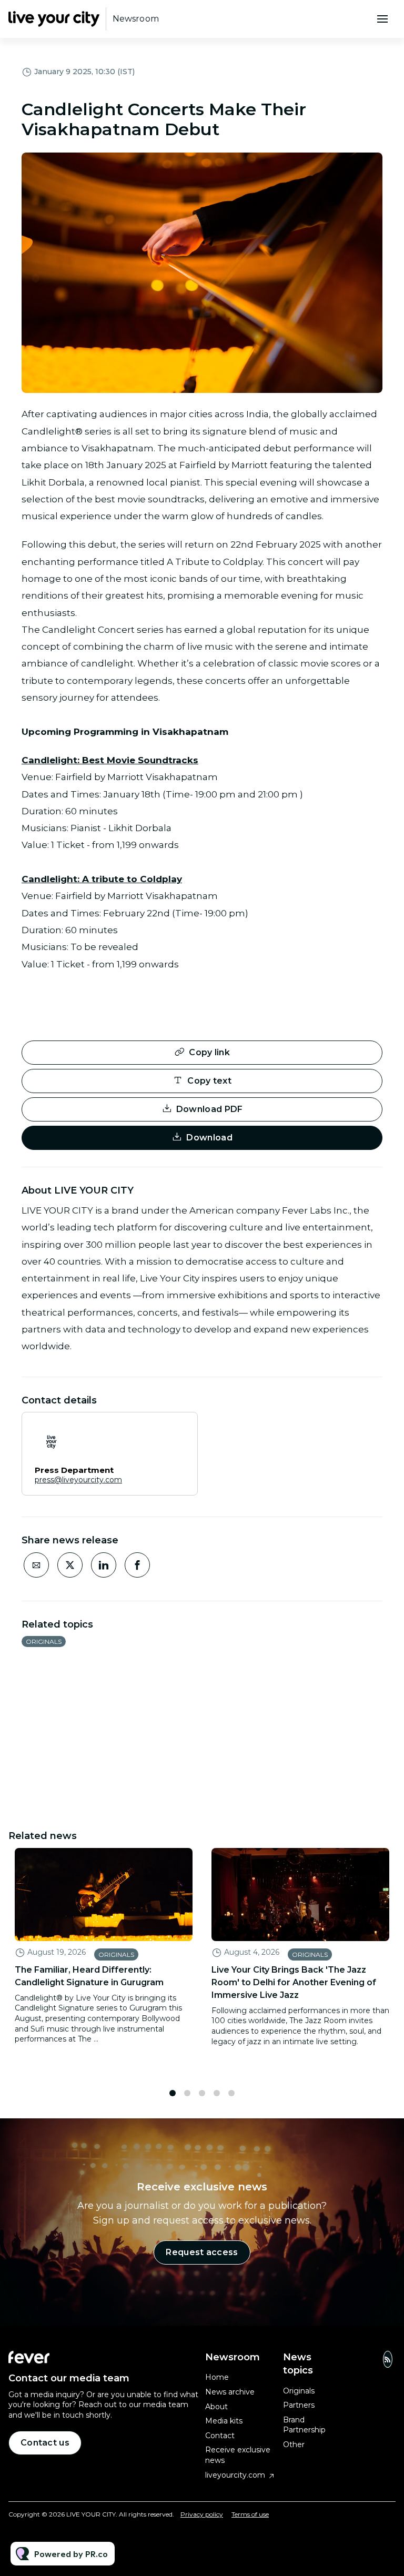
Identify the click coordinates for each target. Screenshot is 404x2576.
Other (294, 2444)
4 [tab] (217, 2093)
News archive (230, 2392)
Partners (299, 2405)
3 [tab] (202, 2093)
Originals (44, 1641)
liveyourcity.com (235, 2475)
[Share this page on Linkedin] (104, 1565)
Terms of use (250, 2514)
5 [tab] (231, 2093)
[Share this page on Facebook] (137, 1565)
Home (217, 2377)
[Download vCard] (179, 1430)
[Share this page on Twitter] (70, 1565)
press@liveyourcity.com (78, 1480)
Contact (220, 2436)
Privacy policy (202, 2514)
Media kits (224, 2421)
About (216, 2407)
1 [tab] (173, 2093)
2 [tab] (187, 2093)
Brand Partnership (304, 2425)
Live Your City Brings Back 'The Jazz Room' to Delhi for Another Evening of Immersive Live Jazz (294, 1982)
